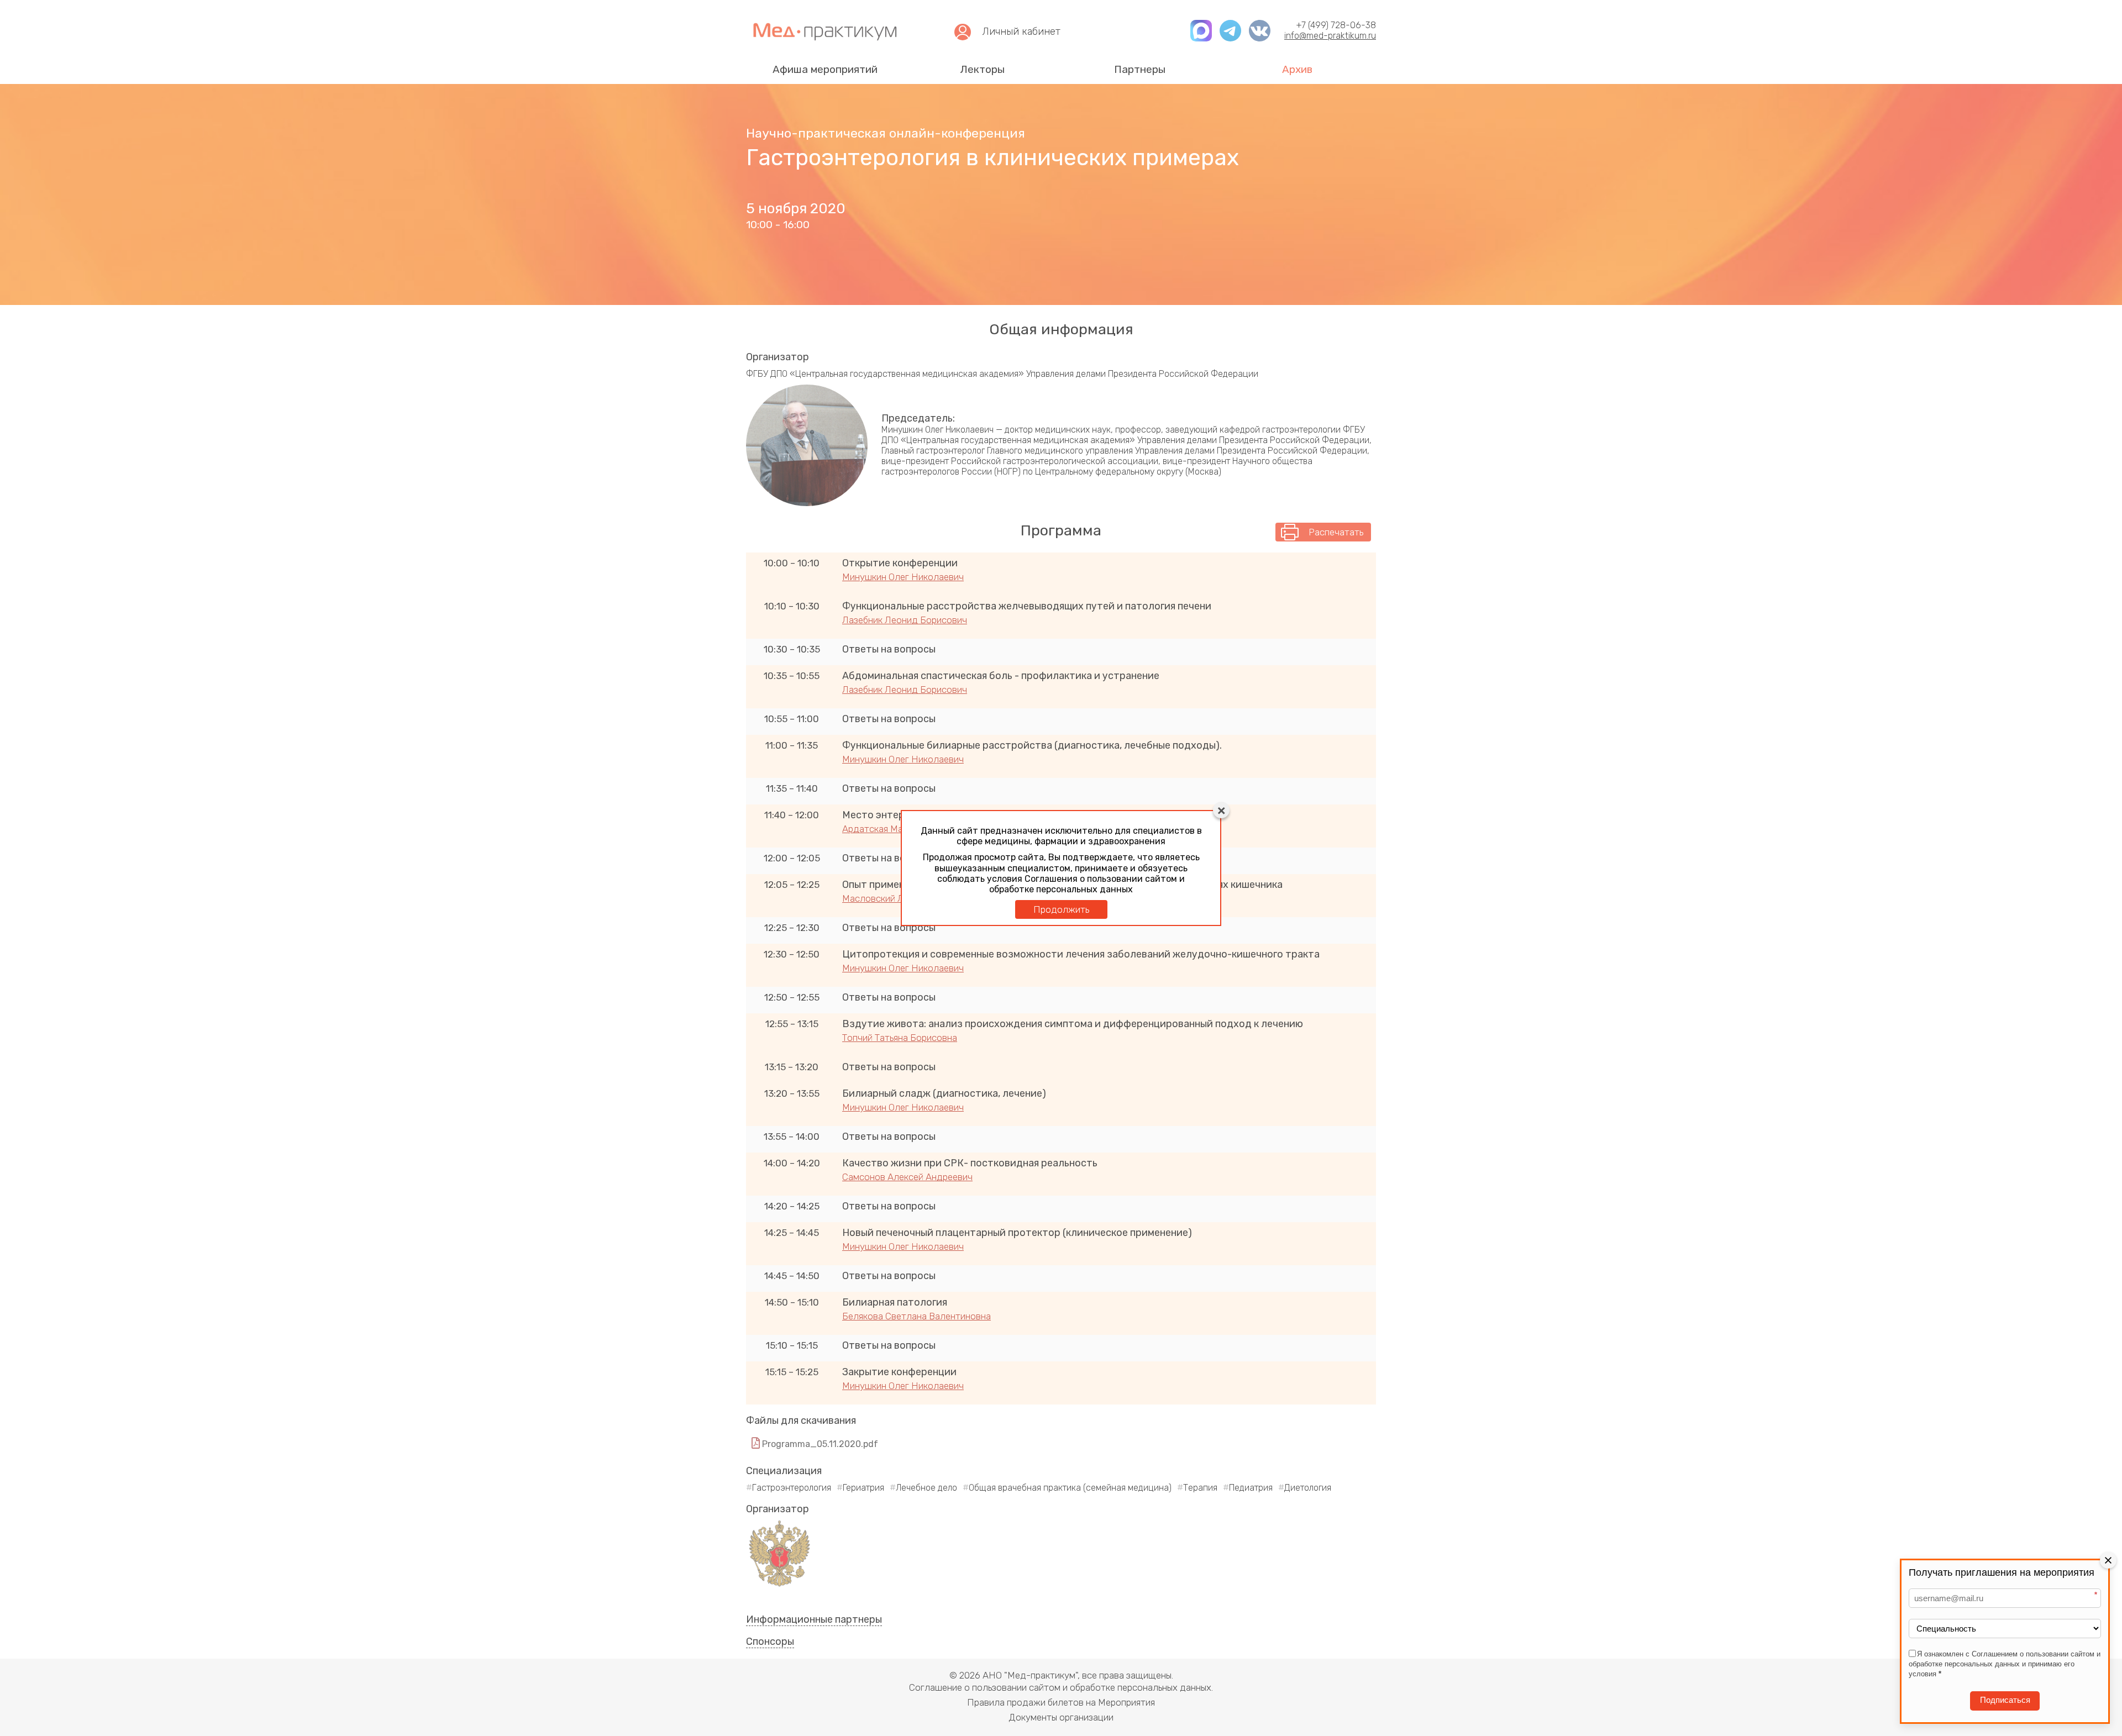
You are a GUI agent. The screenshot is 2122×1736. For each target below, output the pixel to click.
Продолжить (1061, 909)
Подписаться (2005, 1700)
